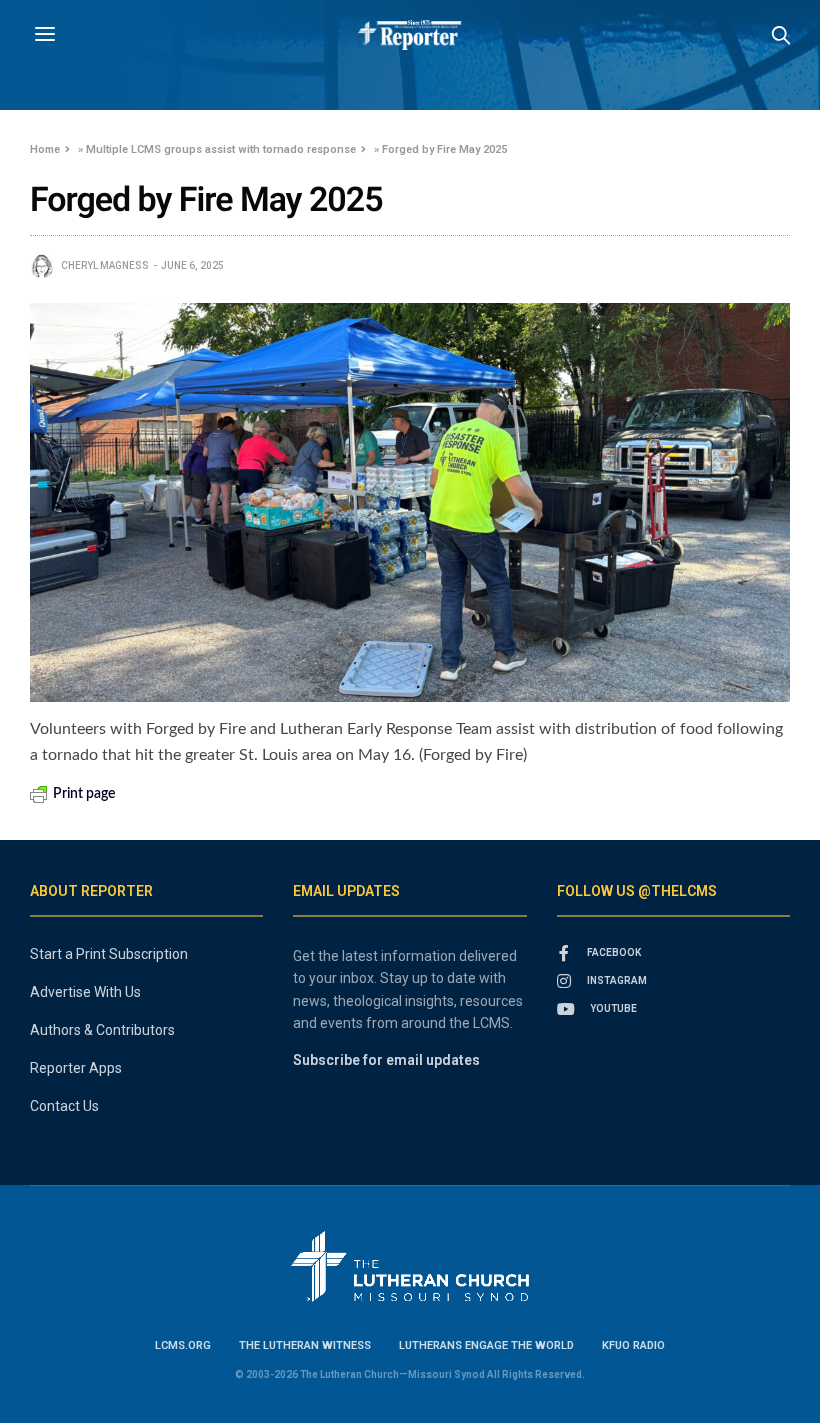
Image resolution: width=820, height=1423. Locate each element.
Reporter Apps (76, 1068)
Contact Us (64, 1106)
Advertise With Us (85, 992)
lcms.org (183, 1345)
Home (45, 149)
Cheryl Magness (105, 265)
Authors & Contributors (102, 1030)
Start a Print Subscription (109, 954)
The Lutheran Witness (305, 1345)
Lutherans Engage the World (486, 1345)
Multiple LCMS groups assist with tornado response (221, 149)
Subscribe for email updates (386, 1060)
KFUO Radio (633, 1345)
